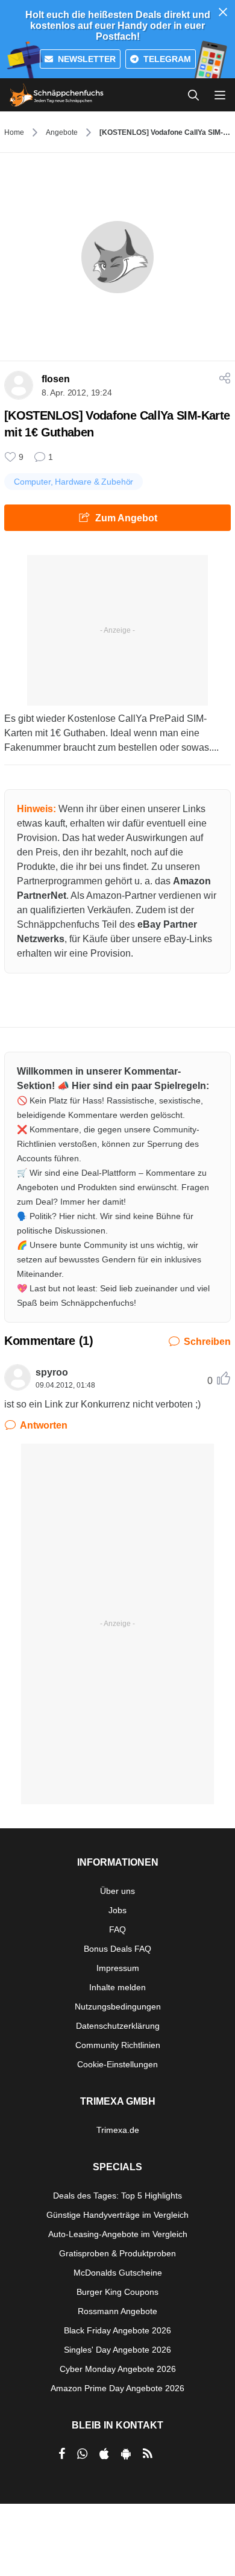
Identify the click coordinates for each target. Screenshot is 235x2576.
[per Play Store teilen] (126, 2454)
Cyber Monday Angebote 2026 (118, 2369)
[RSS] (148, 2454)
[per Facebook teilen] (62, 2454)
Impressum (118, 1968)
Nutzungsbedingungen (118, 2006)
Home (14, 132)
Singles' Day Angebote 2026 (117, 2350)
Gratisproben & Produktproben (117, 2253)
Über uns (117, 1891)
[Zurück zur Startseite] (57, 95)
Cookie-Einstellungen (117, 2064)
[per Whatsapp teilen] (82, 2454)
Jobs (117, 1910)
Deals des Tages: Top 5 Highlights (117, 2196)
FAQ (117, 1929)
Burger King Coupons (117, 2292)
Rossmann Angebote (117, 2311)
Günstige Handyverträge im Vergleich (117, 2215)
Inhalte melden (117, 1987)
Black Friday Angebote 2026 (117, 2330)
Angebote (62, 132)
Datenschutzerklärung (118, 2026)
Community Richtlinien (118, 2045)
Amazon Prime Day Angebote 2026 (117, 2388)
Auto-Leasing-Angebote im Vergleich (118, 2234)
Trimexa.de (118, 2130)
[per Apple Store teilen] (104, 2454)
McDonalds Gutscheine (118, 2273)
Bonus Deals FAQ (117, 1949)
